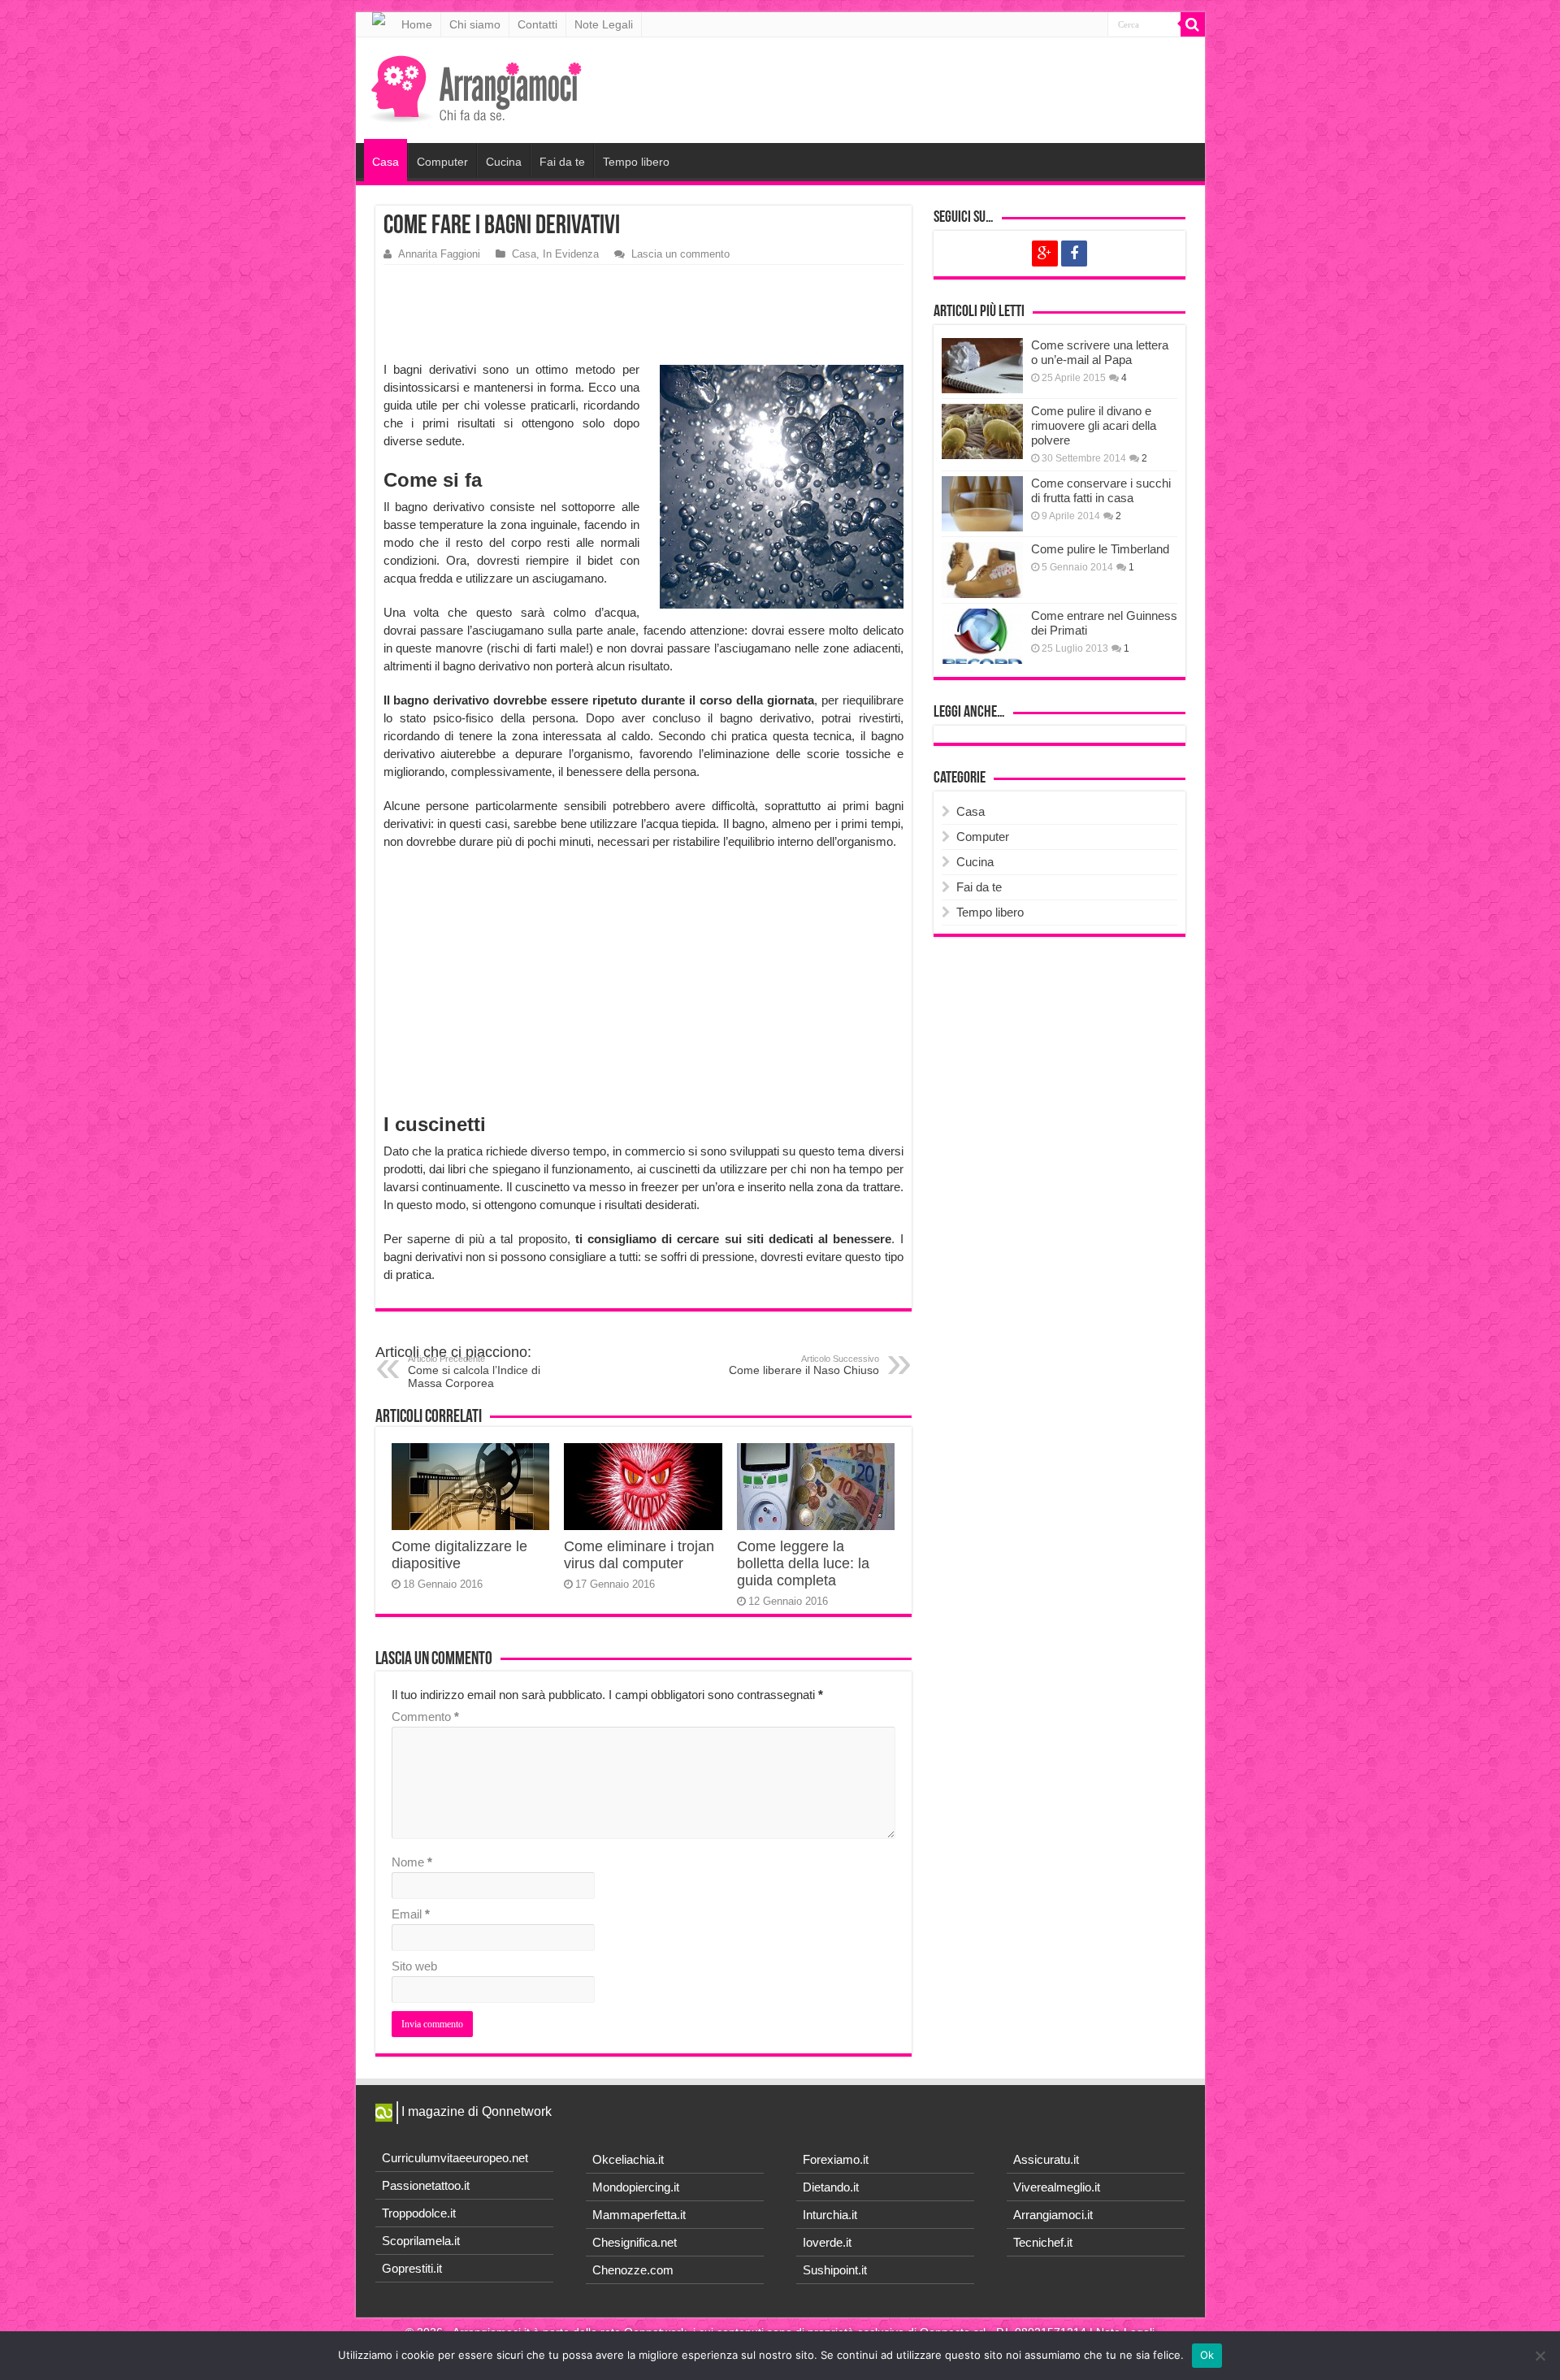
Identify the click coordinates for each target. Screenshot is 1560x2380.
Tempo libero (636, 162)
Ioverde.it (827, 2242)
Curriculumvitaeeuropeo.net (455, 2158)
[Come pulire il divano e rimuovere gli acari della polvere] (982, 431)
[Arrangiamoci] (478, 87)
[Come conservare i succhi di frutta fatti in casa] (982, 504)
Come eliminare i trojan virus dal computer (639, 1555)
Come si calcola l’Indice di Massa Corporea (474, 1372)
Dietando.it (831, 2187)
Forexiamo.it (836, 2159)
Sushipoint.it (835, 2270)
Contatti (537, 24)
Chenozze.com (633, 2270)
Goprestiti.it (412, 2268)
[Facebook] (1074, 254)
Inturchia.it (830, 2215)
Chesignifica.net (635, 2242)
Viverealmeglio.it (1057, 2187)
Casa (386, 162)
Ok (1207, 2355)
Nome (412, 1862)
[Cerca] (1193, 24)
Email (411, 1914)
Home (417, 24)
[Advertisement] (648, 314)
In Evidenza (571, 254)
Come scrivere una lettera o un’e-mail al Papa (1100, 352)
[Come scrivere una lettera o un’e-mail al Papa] (982, 366)
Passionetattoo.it (426, 2185)
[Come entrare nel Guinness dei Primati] (982, 636)
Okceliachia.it (628, 2159)
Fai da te (562, 162)
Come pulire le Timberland (1100, 549)
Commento (425, 1717)
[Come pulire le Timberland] (982, 570)
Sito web (414, 1966)
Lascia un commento (680, 254)
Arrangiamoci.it (1053, 2215)
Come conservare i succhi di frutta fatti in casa (1101, 490)
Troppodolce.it (419, 2213)
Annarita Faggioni (439, 254)
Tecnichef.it (1043, 2242)
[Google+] (1045, 254)
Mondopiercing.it (636, 2187)
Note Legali (604, 24)
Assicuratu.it (1046, 2159)
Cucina (504, 162)
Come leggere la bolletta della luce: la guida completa (803, 1563)
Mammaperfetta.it (639, 2215)
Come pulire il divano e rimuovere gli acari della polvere (1094, 425)
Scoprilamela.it (421, 2241)
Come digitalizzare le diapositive (459, 1555)
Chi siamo (475, 24)
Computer (442, 162)
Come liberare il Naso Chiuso (804, 1365)
